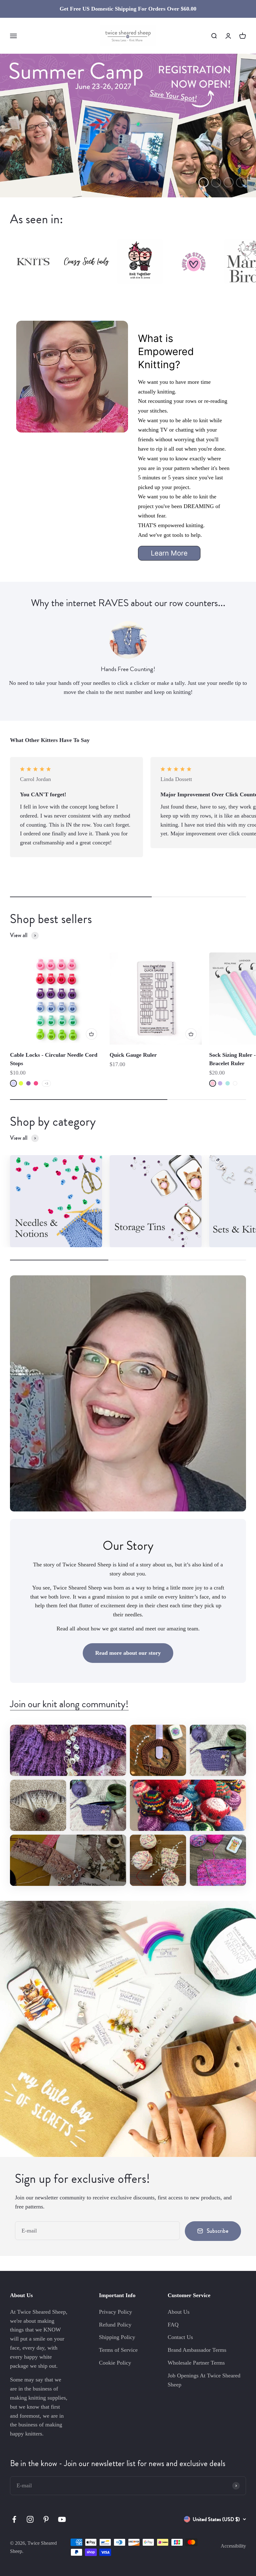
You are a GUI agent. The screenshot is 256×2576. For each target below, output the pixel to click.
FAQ (173, 2325)
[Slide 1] (128, 126)
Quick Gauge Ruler (133, 1055)
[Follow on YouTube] (62, 2519)
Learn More (169, 553)
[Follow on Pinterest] (46, 2519)
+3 (46, 1083)
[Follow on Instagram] (30, 2519)
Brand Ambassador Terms (197, 2350)
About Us (179, 2312)
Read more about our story (128, 1653)
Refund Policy (115, 2325)
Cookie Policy (115, 2363)
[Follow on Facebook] (14, 2519)
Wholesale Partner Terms (196, 2363)
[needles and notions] (56, 1201)
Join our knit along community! (69, 1704)
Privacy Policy (116, 2312)
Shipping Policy (117, 2337)
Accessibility (233, 2546)
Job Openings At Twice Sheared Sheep (204, 2380)
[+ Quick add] (91, 1034)
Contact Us (180, 2337)
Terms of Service (118, 2350)
